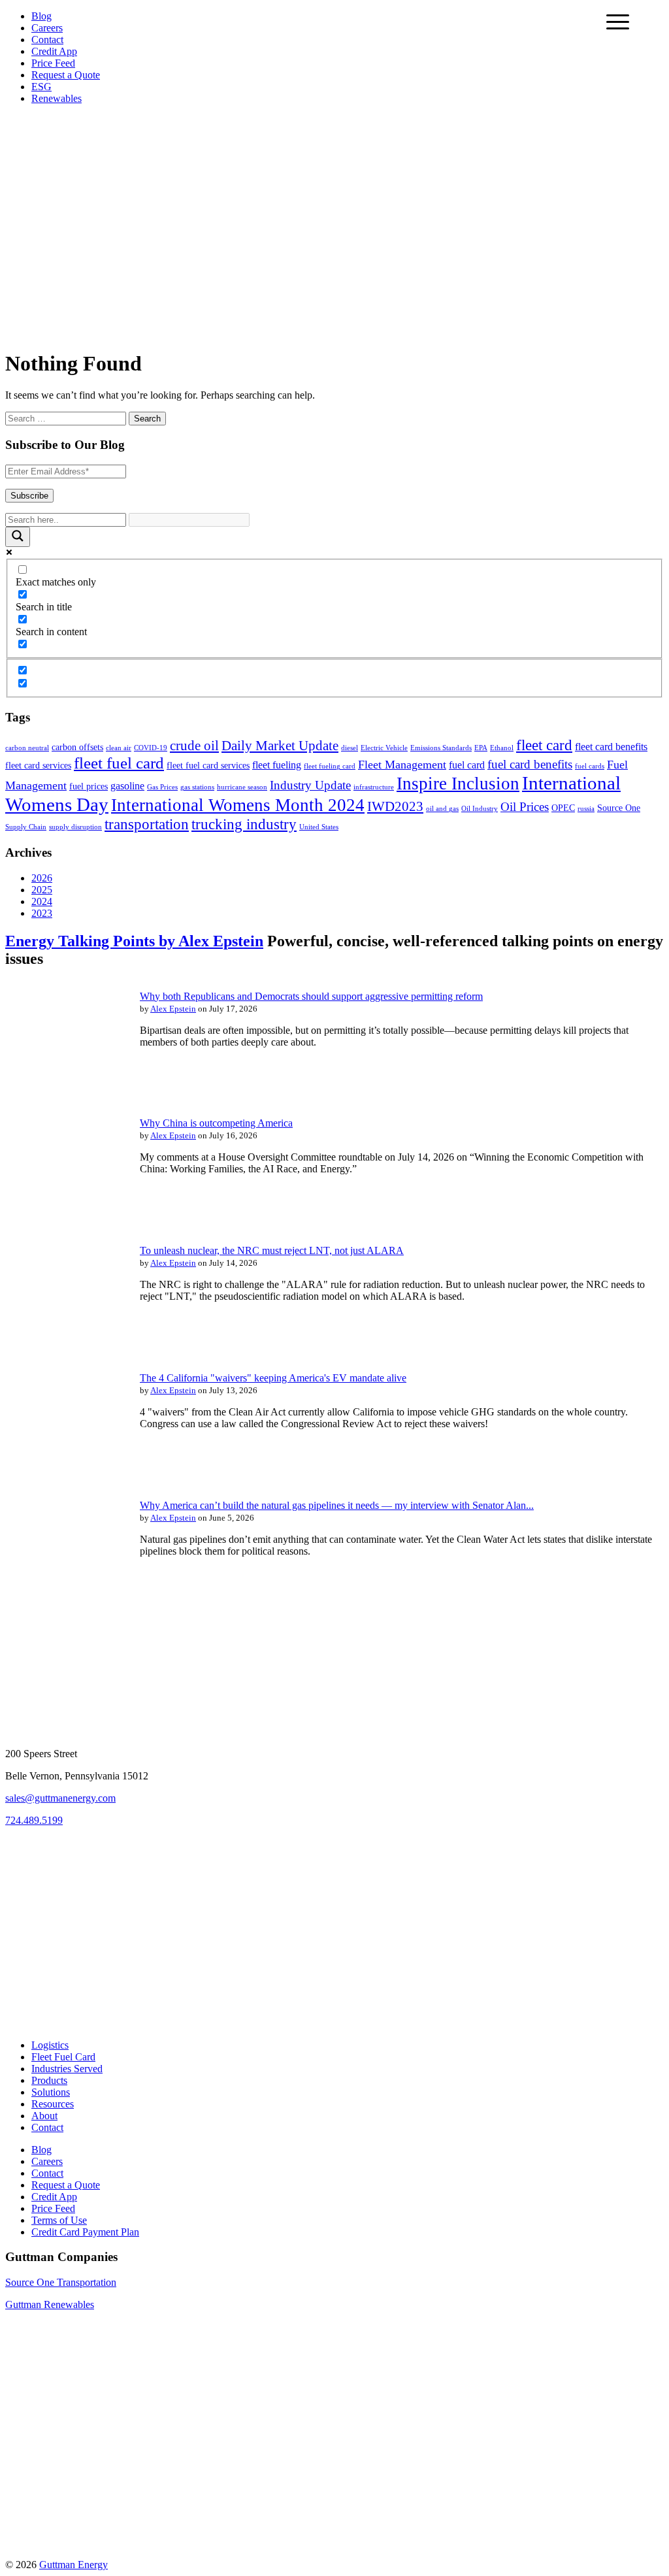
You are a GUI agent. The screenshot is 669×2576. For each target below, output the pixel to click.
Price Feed (53, 63)
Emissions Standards (441, 748)
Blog (41, 16)
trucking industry (244, 824)
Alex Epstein (173, 1009)
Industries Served (67, 2069)
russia (586, 809)
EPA (481, 748)
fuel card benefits (530, 764)
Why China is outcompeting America (216, 1123)
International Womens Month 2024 (238, 805)
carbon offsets (77, 747)
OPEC (563, 808)
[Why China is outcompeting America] (64, 1215)
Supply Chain (26, 827)
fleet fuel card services (208, 766)
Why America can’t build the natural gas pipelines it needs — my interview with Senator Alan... (337, 1505)
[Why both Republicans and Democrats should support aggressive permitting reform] (64, 1088)
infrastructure (374, 787)
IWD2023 (395, 806)
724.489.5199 (34, 1820)
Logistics (50, 2045)
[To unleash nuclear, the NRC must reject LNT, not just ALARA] (64, 1343)
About (44, 2116)
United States (319, 827)
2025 (42, 890)
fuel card (467, 765)
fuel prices (89, 786)
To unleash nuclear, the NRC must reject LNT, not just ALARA (272, 1250)
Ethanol (502, 748)
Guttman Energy (73, 2565)
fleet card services (38, 766)
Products (49, 2080)
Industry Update (310, 785)
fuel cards (590, 766)
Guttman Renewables (50, 2304)
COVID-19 (151, 748)
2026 (42, 878)
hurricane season (242, 787)
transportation (147, 824)
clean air (119, 748)
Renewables (57, 98)
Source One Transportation (61, 2282)
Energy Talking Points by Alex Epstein (134, 941)
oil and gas (442, 809)
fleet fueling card (330, 766)
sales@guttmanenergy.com (60, 1798)
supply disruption (75, 827)
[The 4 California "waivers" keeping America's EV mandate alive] (64, 1470)
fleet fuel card (119, 763)
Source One (619, 808)
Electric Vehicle (384, 748)
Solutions (51, 2092)
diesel (350, 748)
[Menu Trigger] (618, 21)
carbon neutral (27, 748)
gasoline (127, 786)
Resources (53, 2104)
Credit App (54, 51)
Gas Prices (162, 787)
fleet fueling (277, 765)
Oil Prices (525, 807)
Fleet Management (402, 765)
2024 (42, 901)
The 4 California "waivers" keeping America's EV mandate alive (273, 1378)
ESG (41, 87)
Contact (47, 40)
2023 (42, 913)
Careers (47, 28)
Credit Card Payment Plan (85, 2232)
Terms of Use (59, 2220)
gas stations (197, 787)
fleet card (544, 745)
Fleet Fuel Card (63, 2057)
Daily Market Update (280, 746)
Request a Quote (66, 75)
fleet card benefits (611, 747)
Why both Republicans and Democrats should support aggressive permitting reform (311, 996)
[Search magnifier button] (18, 537)
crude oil (194, 746)
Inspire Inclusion (458, 784)
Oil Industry (480, 809)
